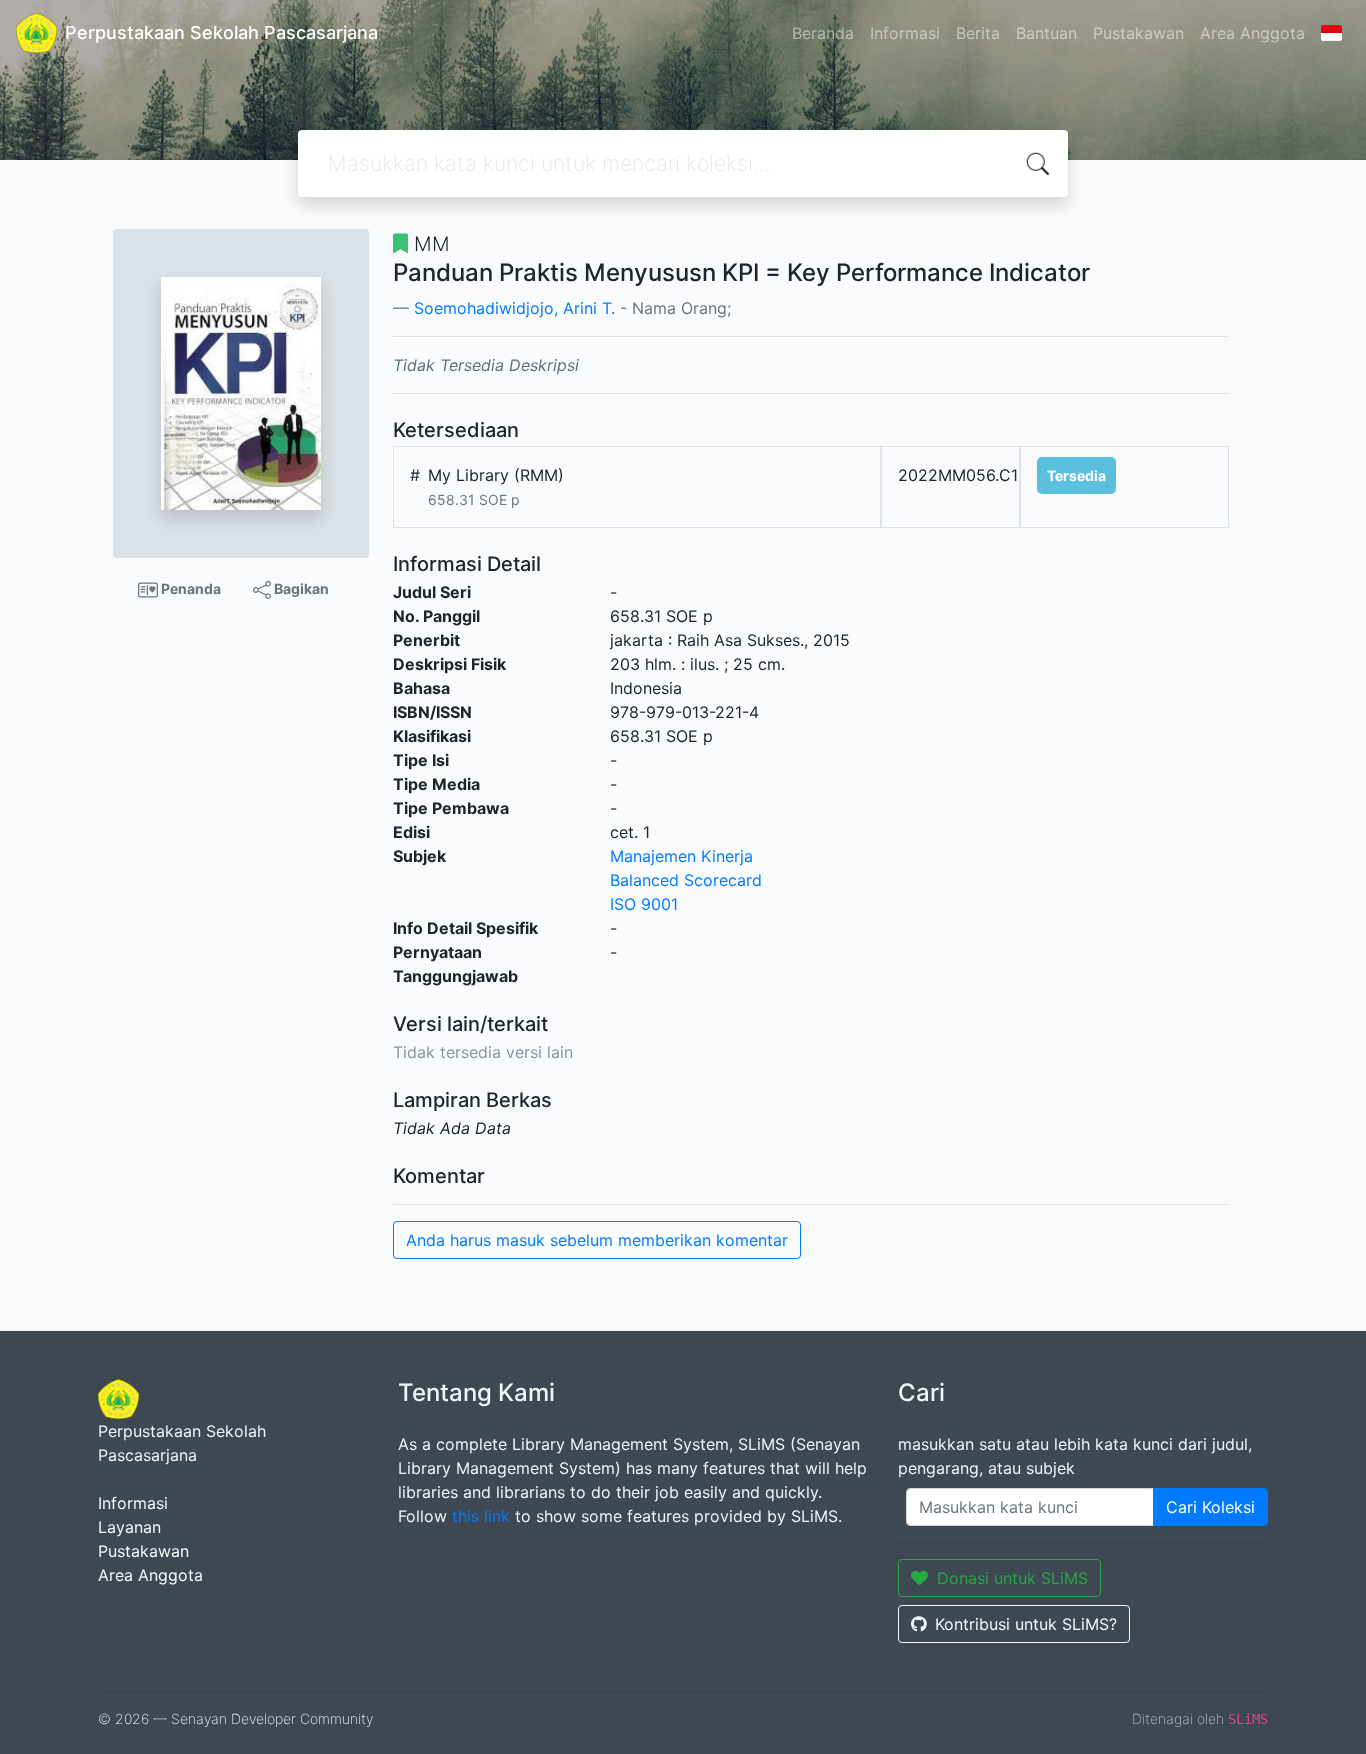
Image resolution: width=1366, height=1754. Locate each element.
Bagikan (300, 588)
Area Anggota (1252, 33)
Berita (978, 33)
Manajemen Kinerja (681, 856)
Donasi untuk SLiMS (1012, 1578)
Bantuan (1046, 33)
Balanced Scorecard (686, 880)
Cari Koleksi (1210, 1507)
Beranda (823, 33)
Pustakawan (1138, 33)
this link (481, 1516)
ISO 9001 (644, 904)
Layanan (129, 1527)
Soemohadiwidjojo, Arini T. (514, 308)
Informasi (905, 33)
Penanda (189, 588)
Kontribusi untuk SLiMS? (1026, 1624)
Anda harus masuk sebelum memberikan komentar (597, 1240)
